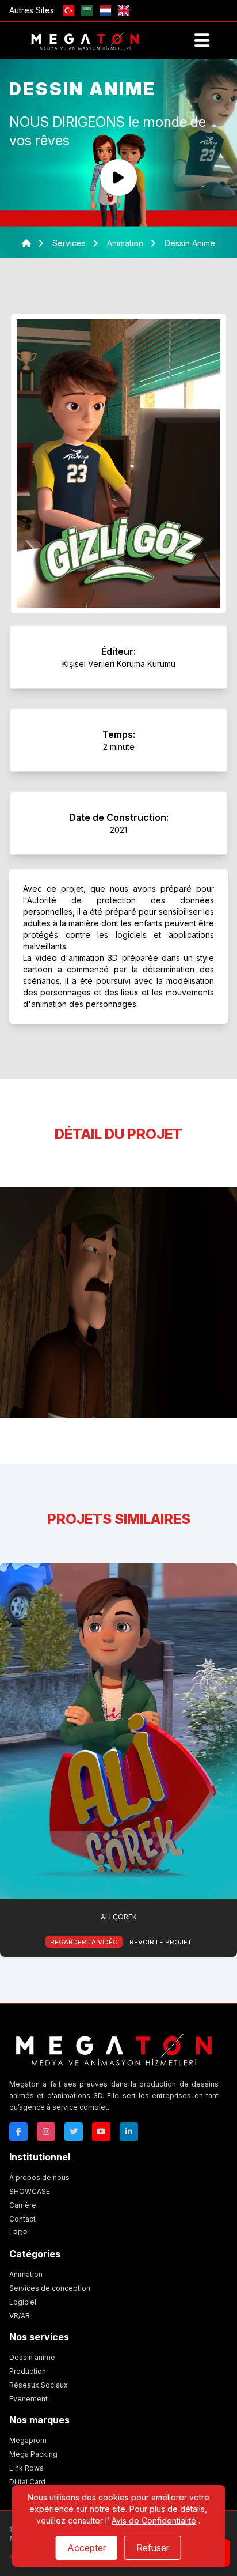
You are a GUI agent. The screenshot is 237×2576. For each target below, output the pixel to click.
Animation (26, 2274)
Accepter (87, 2548)
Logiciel (23, 2302)
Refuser (153, 2548)
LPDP (18, 2233)
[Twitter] (74, 2132)
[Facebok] (18, 2132)
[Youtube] (101, 2132)
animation (126, 243)
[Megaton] (114, 2048)
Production (28, 2371)
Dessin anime (32, 2357)
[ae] (87, 10)
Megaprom (28, 2440)
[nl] (105, 10)
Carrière (23, 2205)
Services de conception (50, 2288)
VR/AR (20, 2316)
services (69, 243)
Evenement (28, 2399)
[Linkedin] (129, 2132)
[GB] (124, 10)
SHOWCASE (30, 2191)
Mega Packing (33, 2454)
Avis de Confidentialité (154, 2520)
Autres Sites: (33, 10)
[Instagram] (46, 2132)
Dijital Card (27, 2482)
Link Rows (26, 2468)
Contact (22, 2219)
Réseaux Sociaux (39, 2385)
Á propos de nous (39, 2177)
